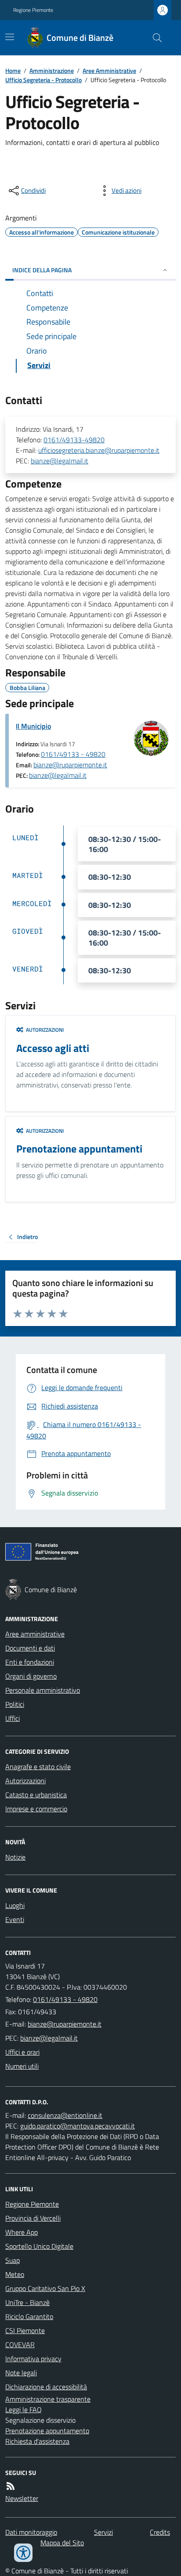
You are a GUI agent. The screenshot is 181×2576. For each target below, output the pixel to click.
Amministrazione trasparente (48, 2399)
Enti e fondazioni (30, 1662)
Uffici (13, 1718)
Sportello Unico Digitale (39, 2246)
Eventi (15, 1919)
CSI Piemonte (25, 2330)
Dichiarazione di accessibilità (46, 2387)
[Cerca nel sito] (154, 38)
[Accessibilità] (23, 2553)
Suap (13, 2260)
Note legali (21, 2373)
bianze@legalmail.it (60, 461)
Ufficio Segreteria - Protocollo (43, 80)
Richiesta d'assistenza (37, 2441)
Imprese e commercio (36, 1809)
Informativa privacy (33, 2359)
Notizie (15, 1857)
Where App (22, 2232)
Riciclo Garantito (29, 2316)
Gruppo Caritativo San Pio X (45, 2288)
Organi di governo (31, 1676)
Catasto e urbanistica (36, 1795)
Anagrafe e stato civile (38, 1767)
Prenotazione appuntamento (47, 2431)
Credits (160, 2532)
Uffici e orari (22, 2052)
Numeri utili (22, 2066)
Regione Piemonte (33, 10)
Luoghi (15, 1905)
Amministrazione (52, 70)
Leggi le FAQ (24, 2410)
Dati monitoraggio (31, 2532)
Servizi (103, 2532)
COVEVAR (20, 2345)
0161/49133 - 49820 (73, 754)
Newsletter (22, 2498)
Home (13, 70)
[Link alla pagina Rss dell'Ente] (11, 2486)
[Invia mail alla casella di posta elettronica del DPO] (65, 2115)
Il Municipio (33, 726)
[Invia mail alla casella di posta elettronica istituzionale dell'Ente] (65, 2024)
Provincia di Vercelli (33, 2218)
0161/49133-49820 (74, 440)
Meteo (15, 2274)
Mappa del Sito (62, 2543)
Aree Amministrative (109, 70)
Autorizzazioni (25, 1781)
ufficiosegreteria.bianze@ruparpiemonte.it (99, 450)
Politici (15, 1704)
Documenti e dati (30, 1648)
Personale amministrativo (43, 1690)
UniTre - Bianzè (27, 2302)
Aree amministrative (35, 1634)
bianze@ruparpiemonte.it (70, 765)
